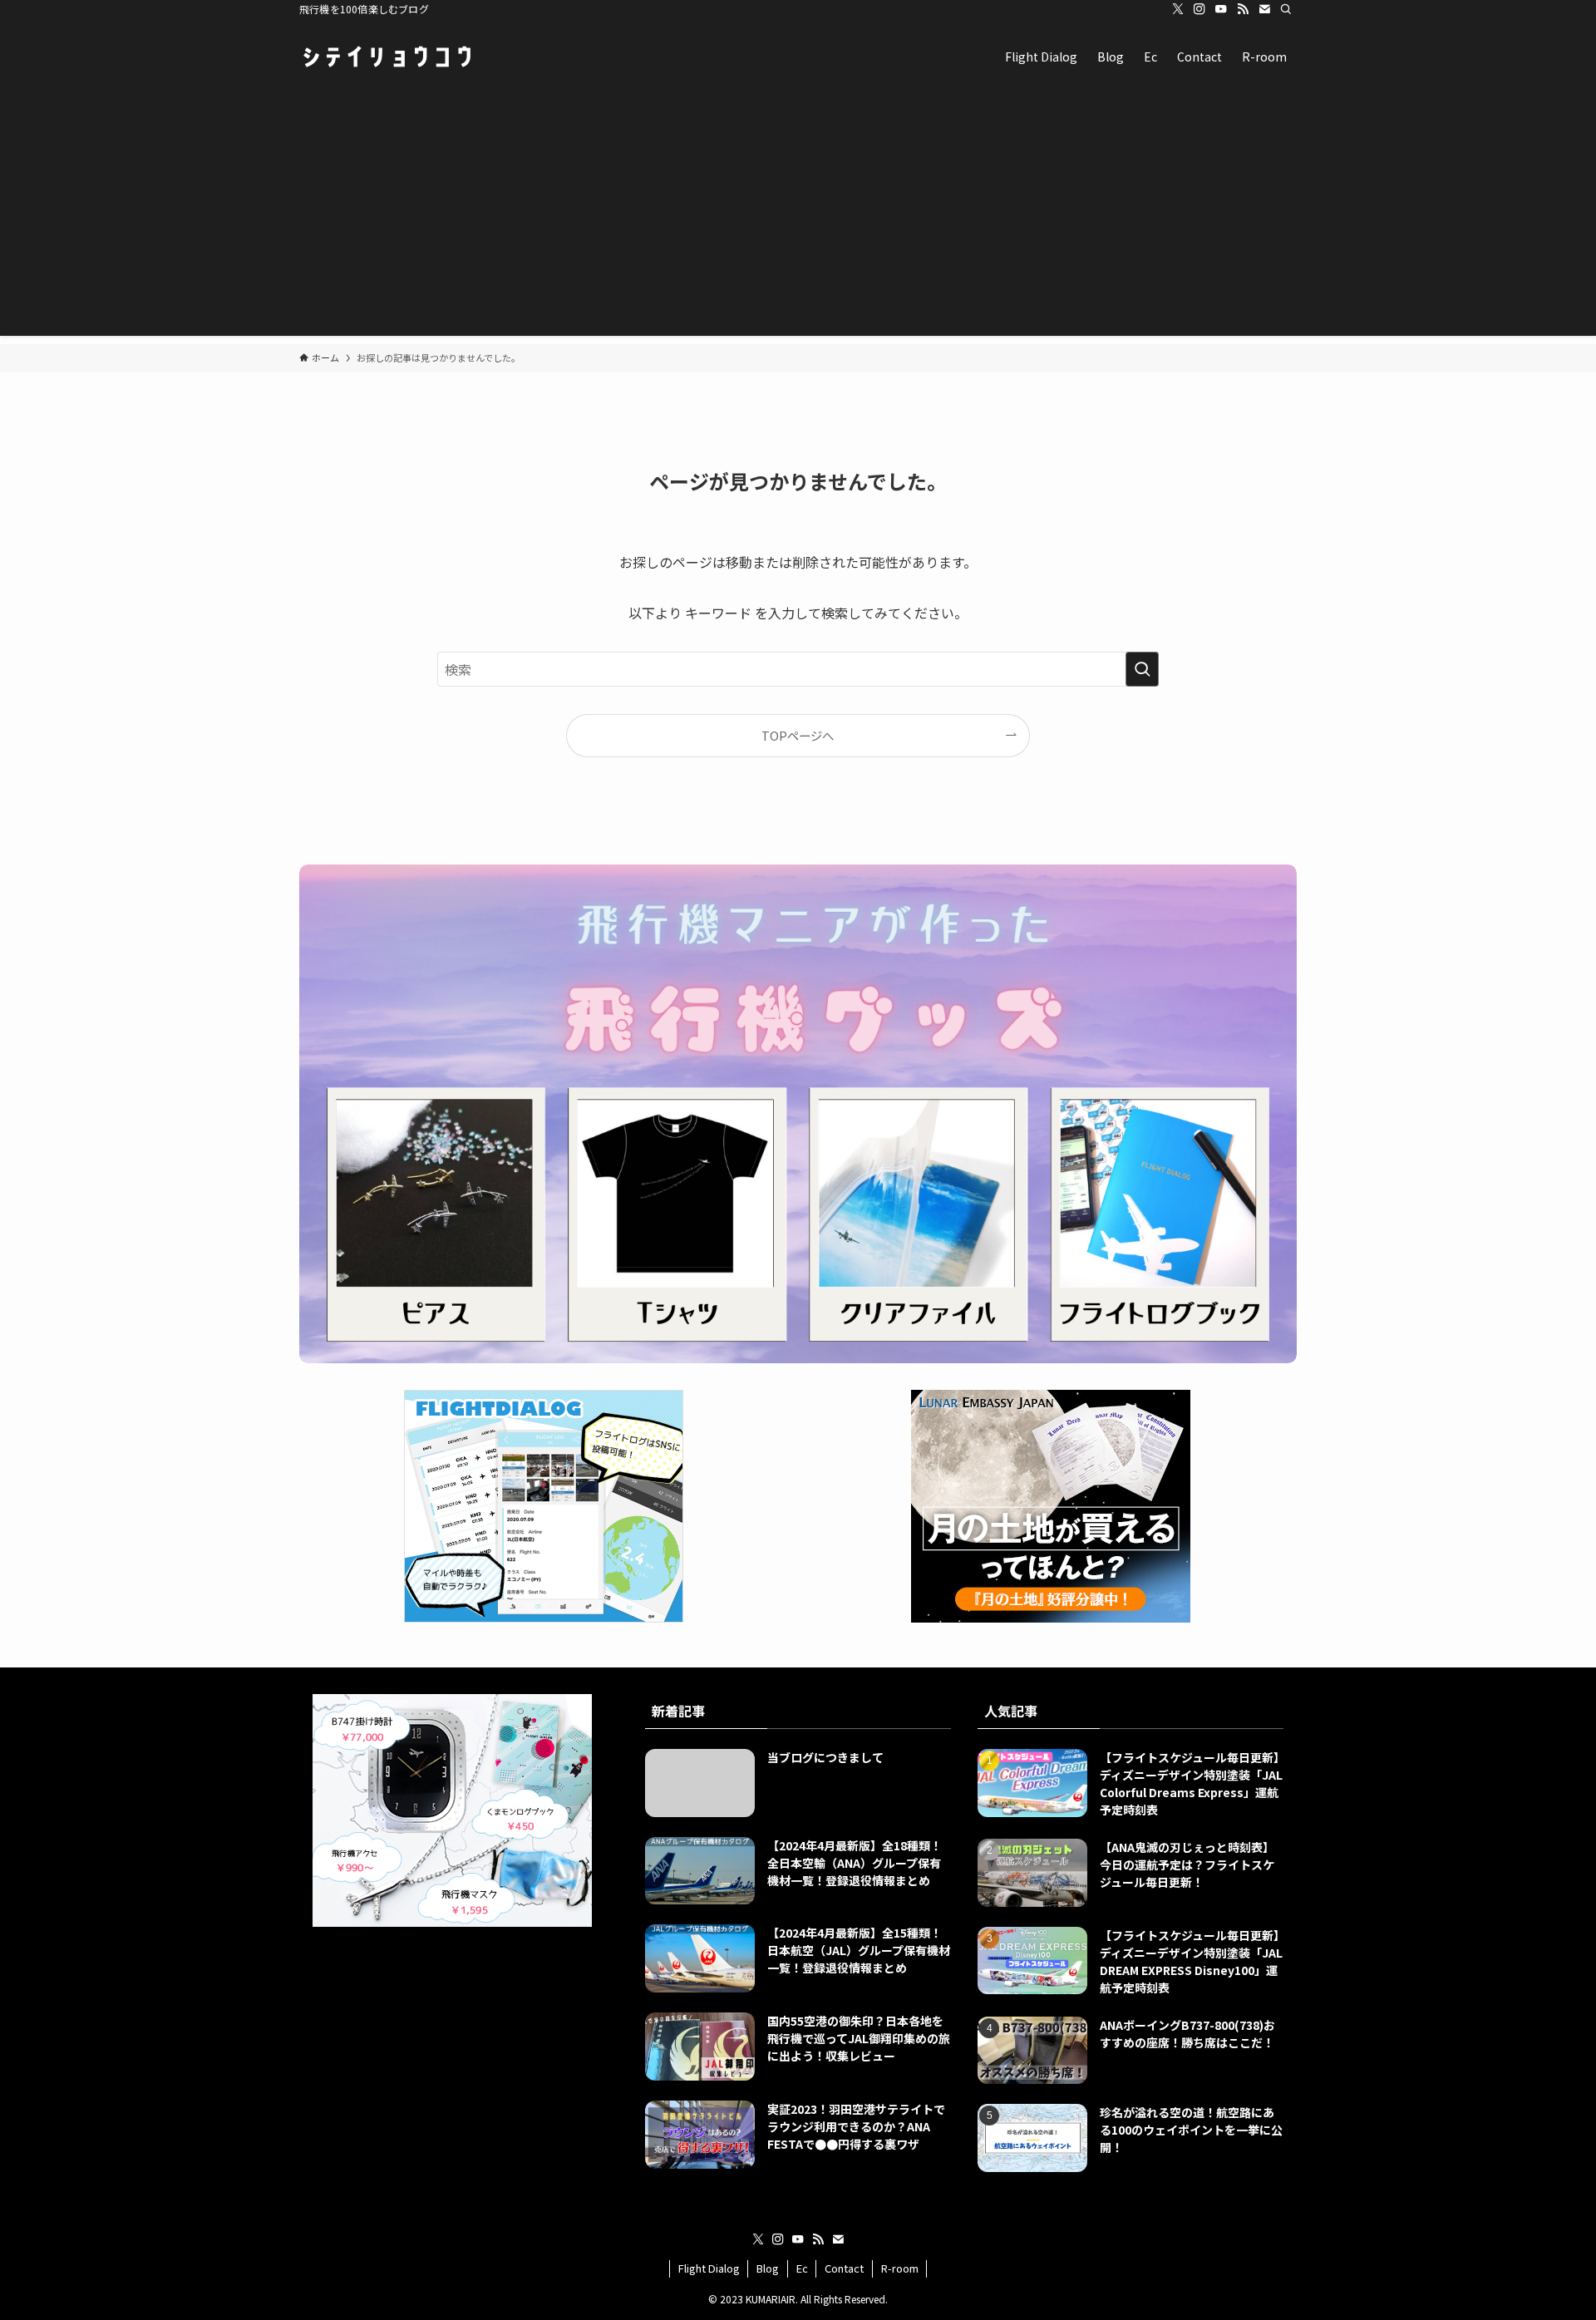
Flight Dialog (709, 2268)
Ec (802, 2268)
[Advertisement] (798, 219)
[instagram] (1199, 9)
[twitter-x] (1178, 9)
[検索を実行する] (1142, 669)
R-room (900, 2268)
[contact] (1264, 9)
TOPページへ (798, 735)
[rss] (1243, 9)
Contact (844, 2268)
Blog (768, 2268)
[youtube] (1221, 9)
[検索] (1286, 9)
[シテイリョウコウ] (387, 57)
